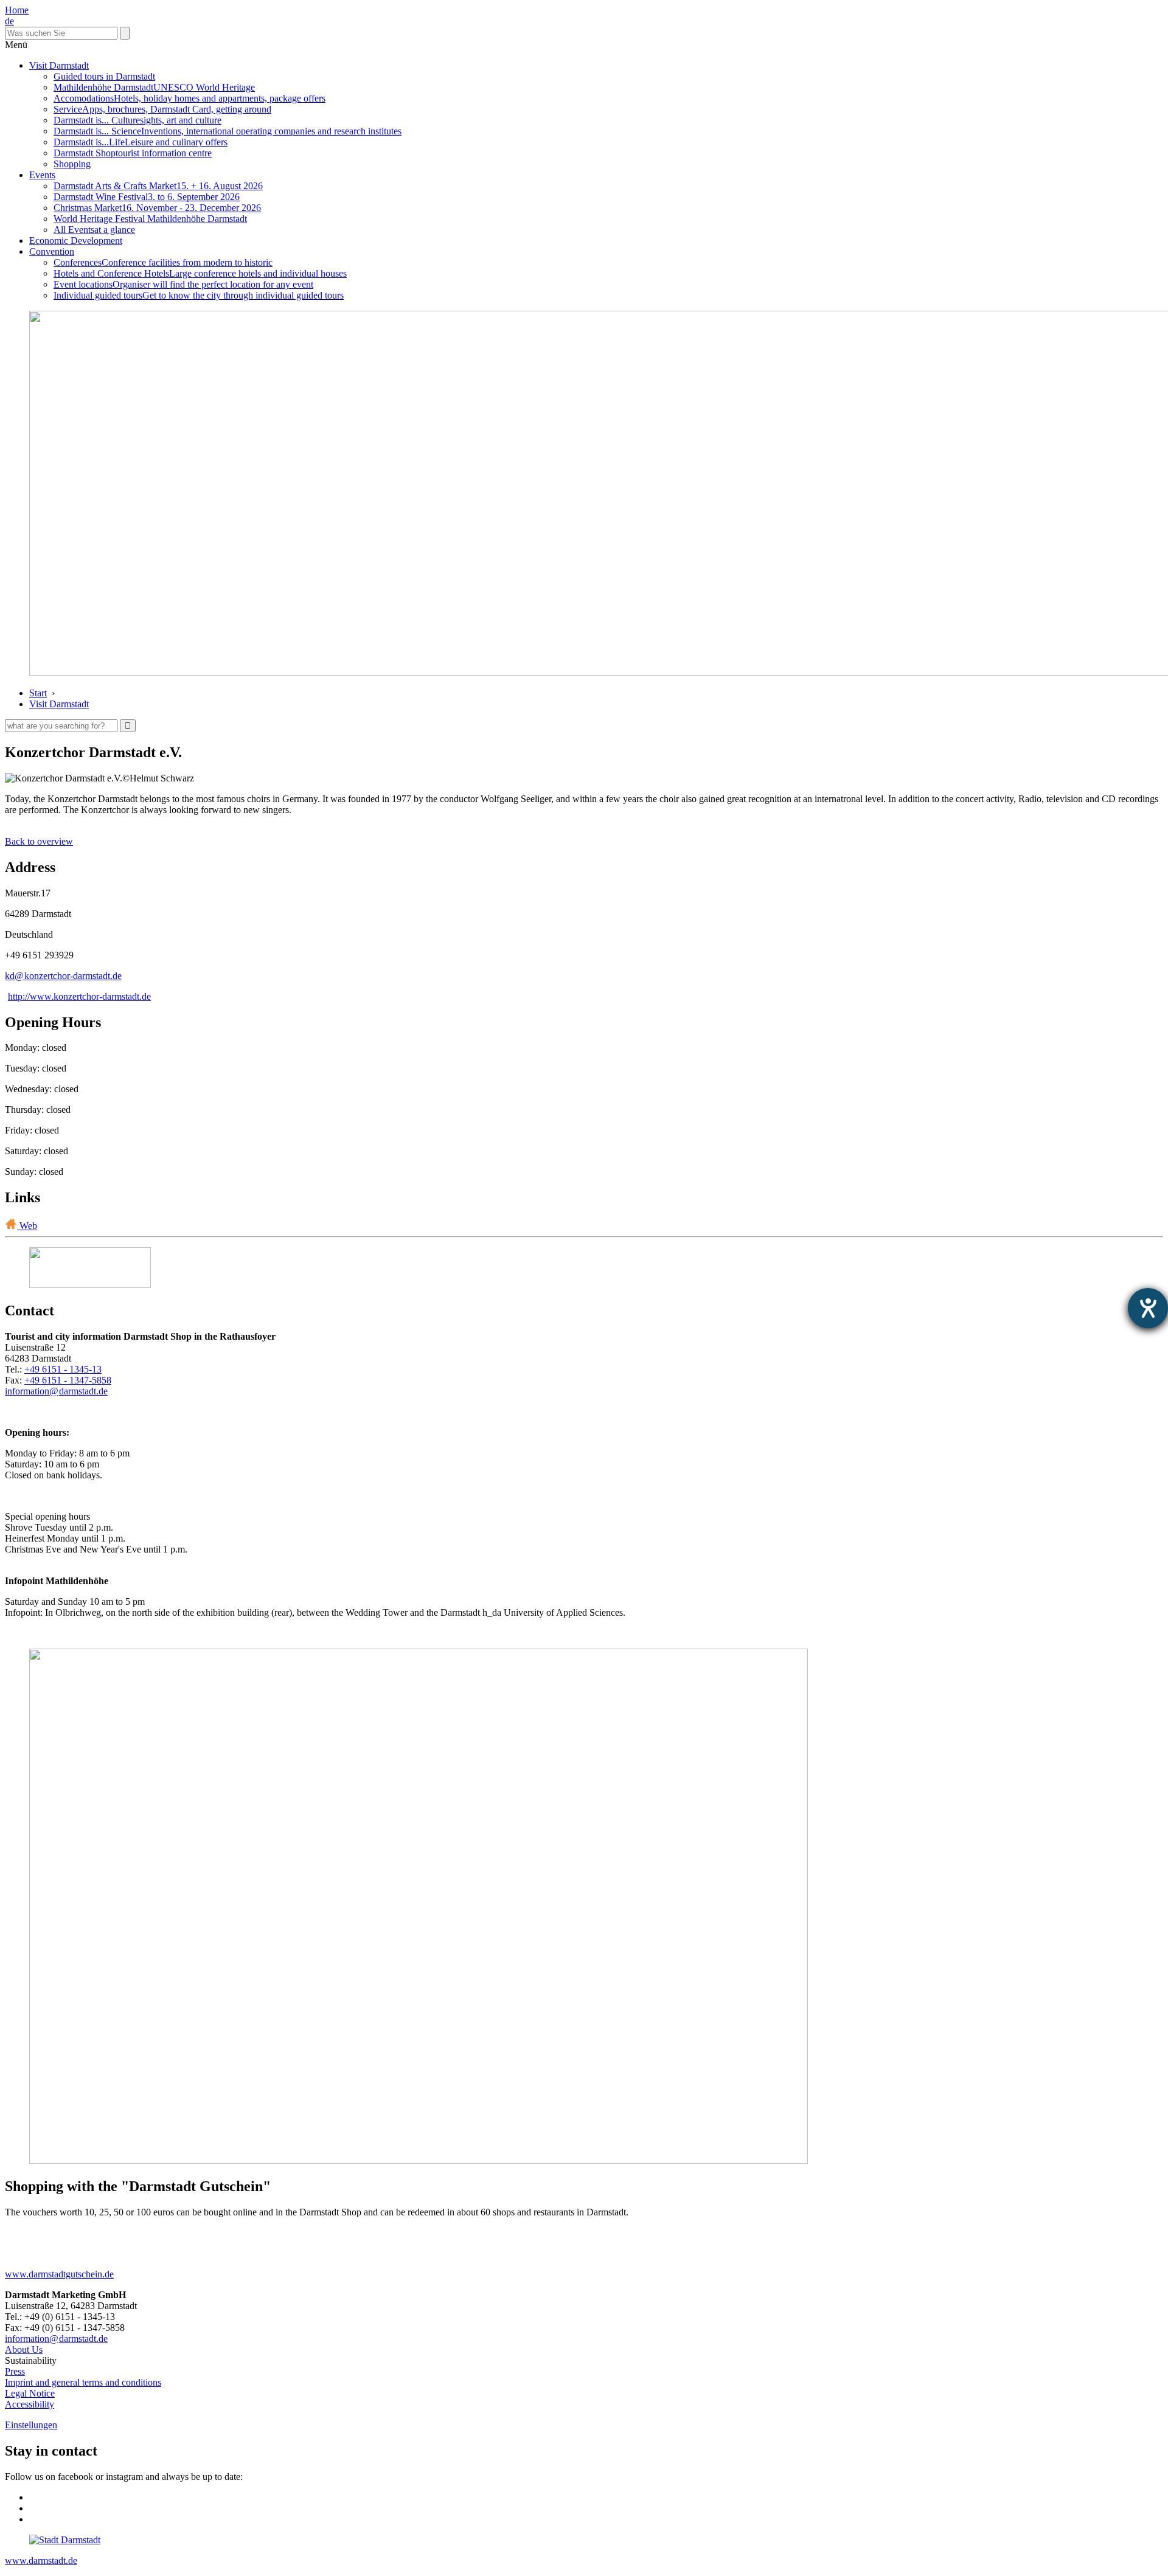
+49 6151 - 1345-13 (63, 1369)
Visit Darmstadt (59, 65)
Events (42, 175)
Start (38, 693)
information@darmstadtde (56, 1391)
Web (27, 1226)
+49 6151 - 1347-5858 (68, 1380)
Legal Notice (30, 2393)
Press (15, 2371)
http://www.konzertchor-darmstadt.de (79, 996)
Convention (52, 251)
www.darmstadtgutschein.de (59, 2274)
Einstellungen (31, 2425)
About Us (24, 2349)
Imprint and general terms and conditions (83, 2382)
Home (17, 10)
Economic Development (76, 241)
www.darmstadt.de (41, 2560)
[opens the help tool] (1148, 1308)
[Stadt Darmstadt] (65, 2540)
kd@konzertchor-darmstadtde (63, 976)
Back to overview (39, 841)
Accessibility (30, 2404)
